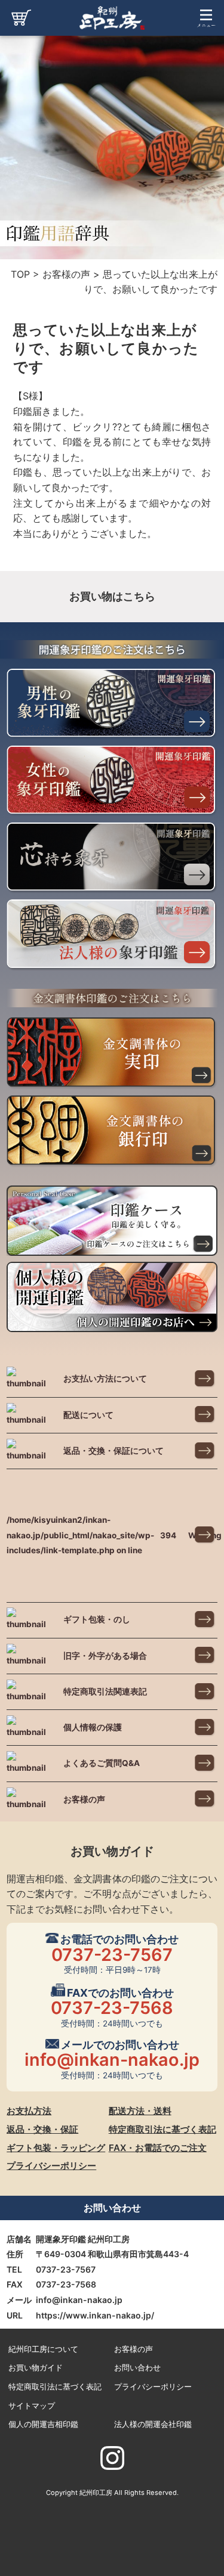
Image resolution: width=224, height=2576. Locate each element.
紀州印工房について (43, 2349)
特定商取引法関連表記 (105, 1692)
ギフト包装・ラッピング (56, 2148)
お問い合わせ (137, 2368)
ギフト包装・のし (97, 1619)
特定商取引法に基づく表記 (162, 2129)
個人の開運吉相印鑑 (43, 2424)
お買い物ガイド (36, 2368)
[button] (206, 32)
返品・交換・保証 (42, 2129)
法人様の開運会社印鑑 (153, 2424)
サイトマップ (32, 2406)
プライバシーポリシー (51, 2166)
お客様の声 (84, 1799)
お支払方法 (29, 2111)
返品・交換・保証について (113, 1451)
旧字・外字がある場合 (105, 1656)
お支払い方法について (105, 1379)
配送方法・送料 (140, 2111)
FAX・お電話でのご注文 (158, 2148)
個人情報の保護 (93, 1727)
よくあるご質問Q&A (102, 1763)
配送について (88, 1415)
